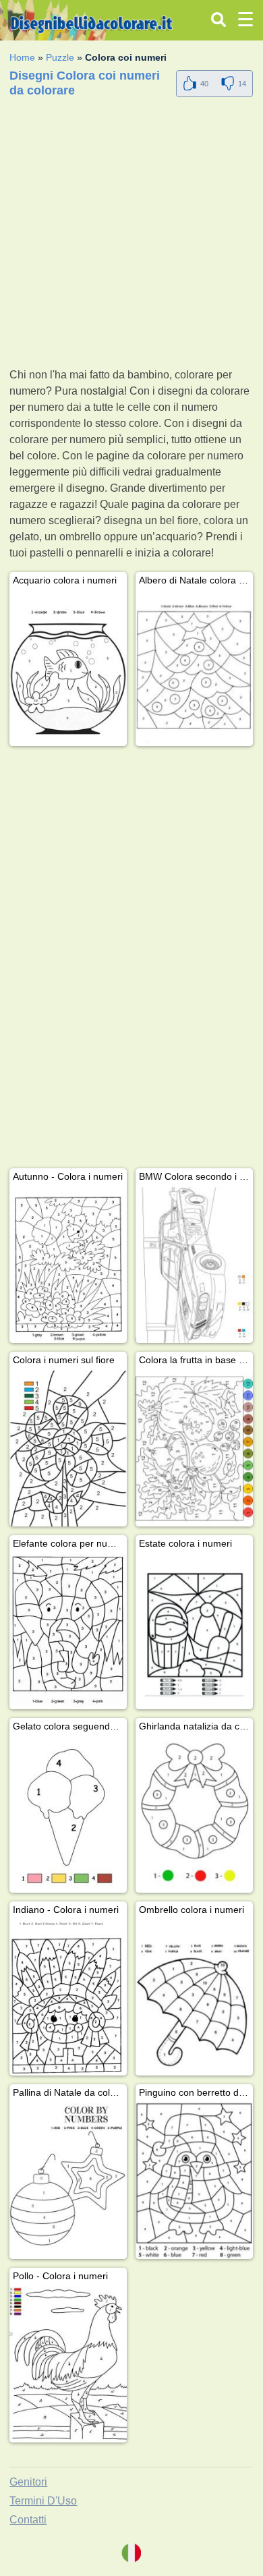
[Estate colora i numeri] (194, 1632)
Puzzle (60, 57)
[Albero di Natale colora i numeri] (194, 669)
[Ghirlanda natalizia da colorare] (194, 1815)
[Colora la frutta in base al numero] (194, 1449)
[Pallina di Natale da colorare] (68, 2181)
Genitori (28, 2482)
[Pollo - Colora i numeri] (68, 2365)
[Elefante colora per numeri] (68, 1632)
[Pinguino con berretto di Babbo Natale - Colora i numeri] (194, 2181)
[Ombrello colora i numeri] (194, 1998)
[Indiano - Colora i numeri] (68, 1998)
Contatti (28, 2520)
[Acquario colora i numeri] (68, 669)
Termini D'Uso (43, 2501)
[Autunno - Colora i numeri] (68, 1265)
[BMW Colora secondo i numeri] (194, 1265)
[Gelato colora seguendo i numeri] (68, 1815)
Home (22, 57)
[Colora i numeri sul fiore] (68, 1449)
